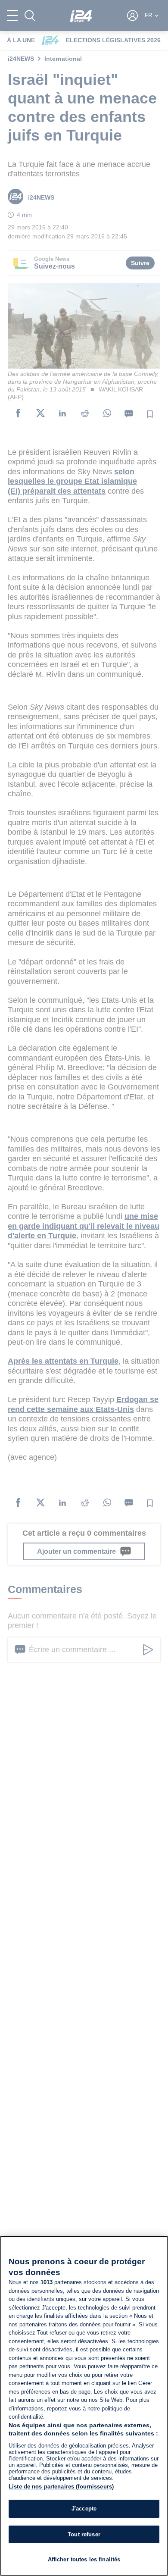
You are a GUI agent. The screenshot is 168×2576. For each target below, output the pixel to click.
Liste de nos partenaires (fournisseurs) (61, 2487)
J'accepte (84, 2509)
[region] (84, 2406)
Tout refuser (84, 2534)
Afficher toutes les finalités (84, 2559)
